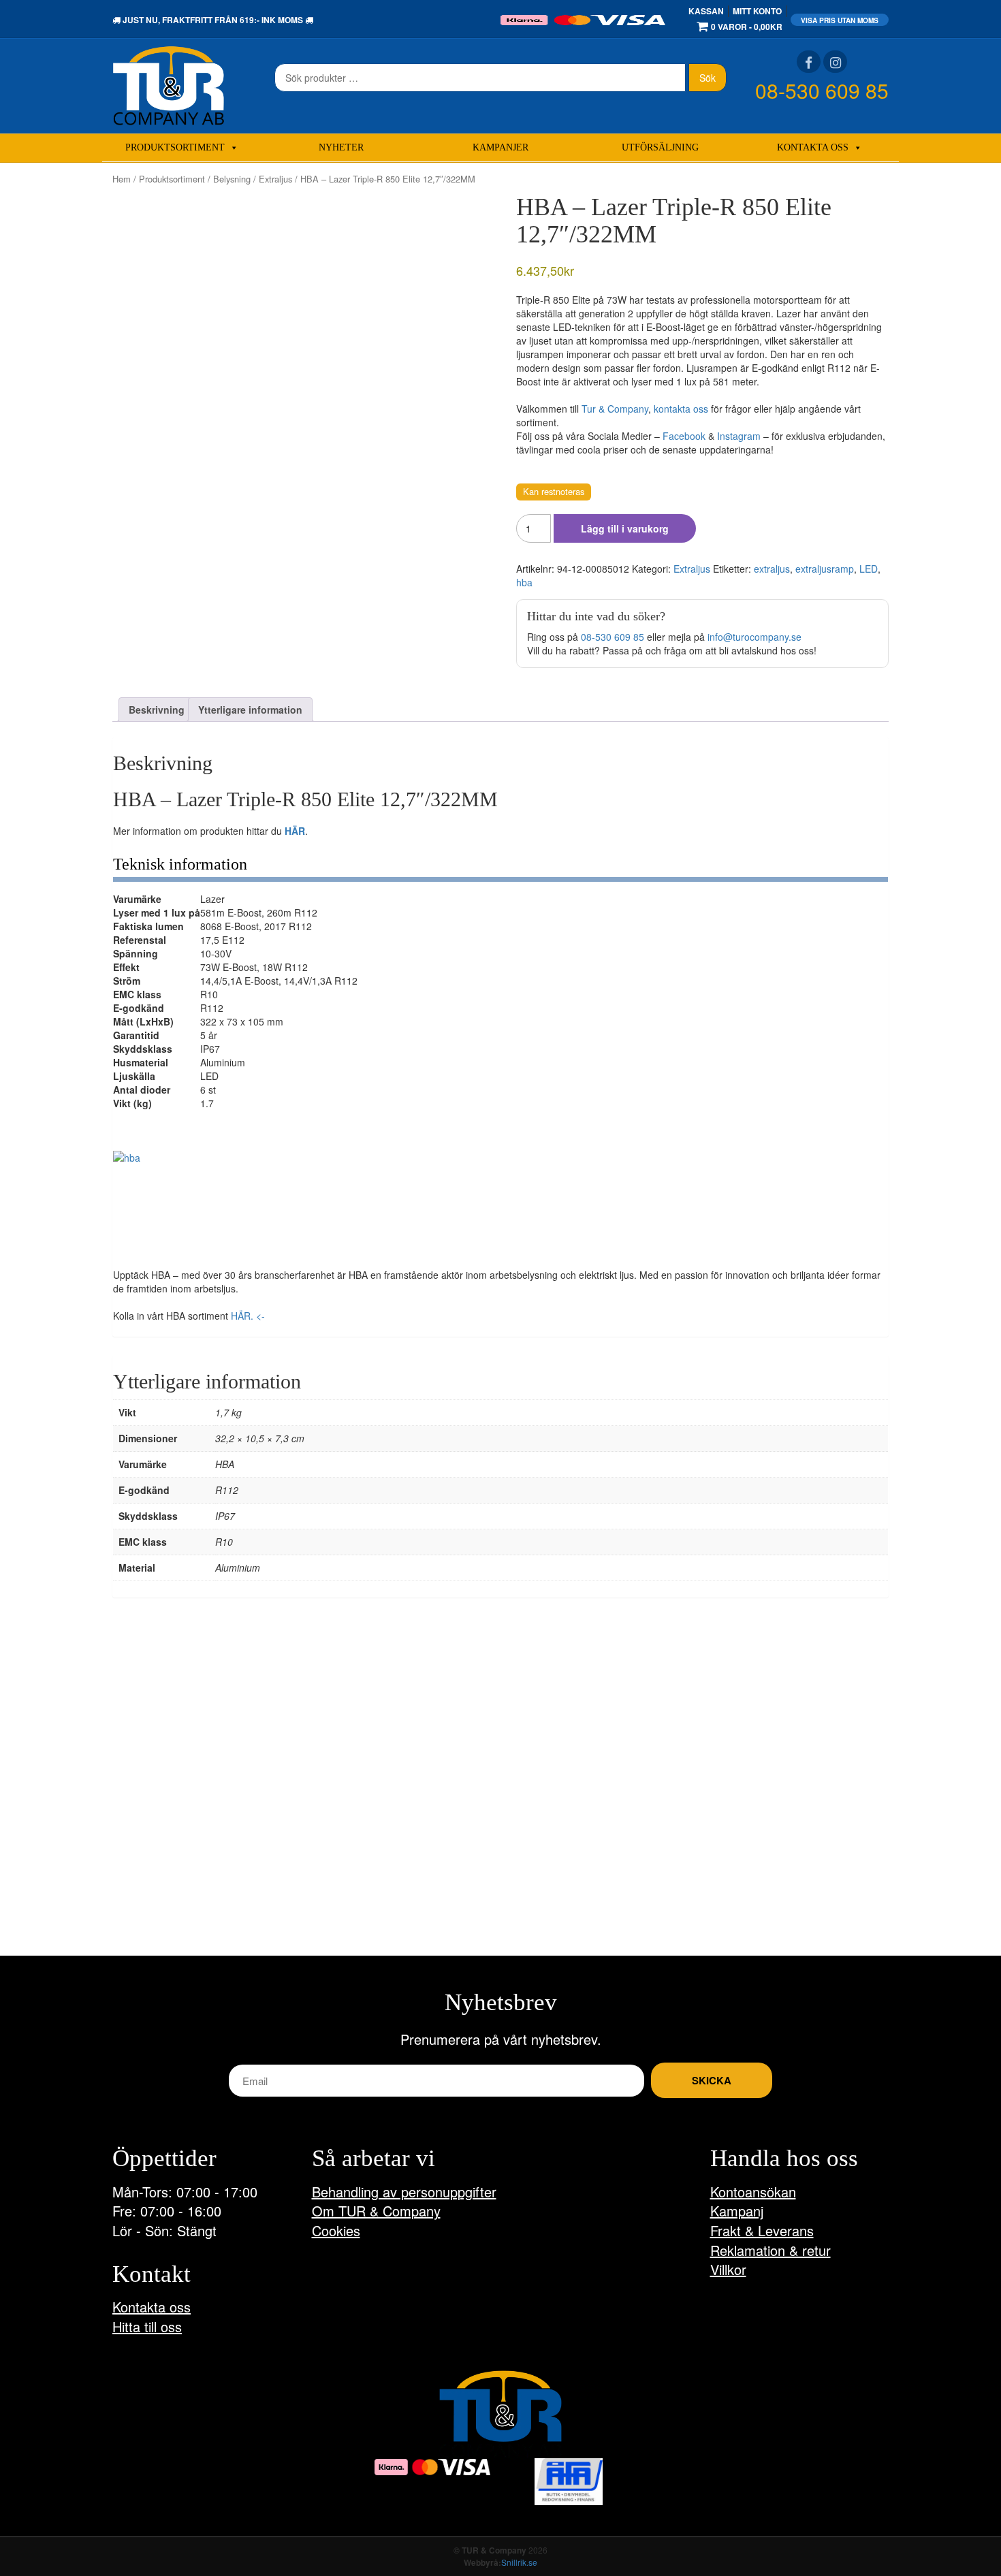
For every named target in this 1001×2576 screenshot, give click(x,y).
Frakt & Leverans (762, 2230)
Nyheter (341, 147)
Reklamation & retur (770, 2250)
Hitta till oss (147, 2326)
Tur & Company (615, 409)
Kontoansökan (753, 2192)
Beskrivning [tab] (157, 710)
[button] (158, 1196)
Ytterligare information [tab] (250, 710)
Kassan (706, 11)
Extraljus (275, 179)
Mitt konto (757, 11)
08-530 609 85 (822, 90)
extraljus (772, 569)
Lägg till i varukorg (625, 528)
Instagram (739, 436)
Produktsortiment (175, 147)
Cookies (336, 2230)
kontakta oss (681, 409)
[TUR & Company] (169, 84)
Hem (122, 179)
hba (524, 582)
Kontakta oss (813, 147)
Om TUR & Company (376, 2211)
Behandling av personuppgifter (404, 2192)
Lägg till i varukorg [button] (170, 1863)
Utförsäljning (660, 147)
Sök (708, 78)
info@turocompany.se (754, 637)
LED (869, 569)
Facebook (684, 436)
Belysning (232, 179)
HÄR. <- (248, 1316)
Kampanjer (500, 147)
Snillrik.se (519, 2562)
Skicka (712, 2080)
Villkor (728, 2269)
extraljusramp (825, 569)
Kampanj (737, 2211)
